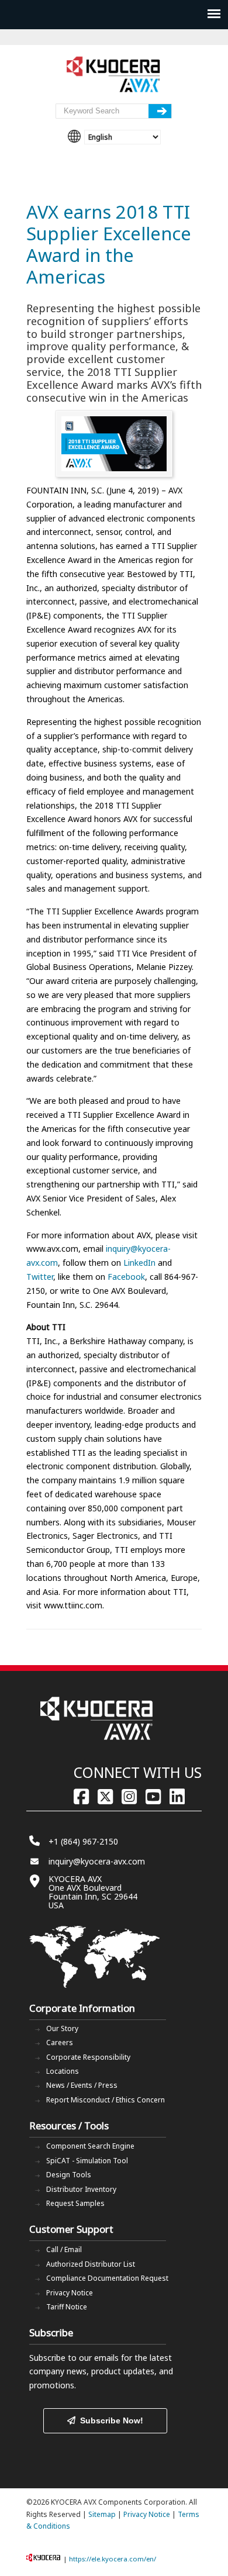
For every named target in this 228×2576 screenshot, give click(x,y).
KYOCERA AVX (114, 75)
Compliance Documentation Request (107, 2278)
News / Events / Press (82, 2085)
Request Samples (75, 2203)
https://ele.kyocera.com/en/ (113, 2559)
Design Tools (69, 2175)
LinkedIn (139, 1263)
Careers (60, 2043)
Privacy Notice (70, 2293)
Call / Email (64, 2249)
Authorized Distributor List (91, 2264)
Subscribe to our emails (74, 2358)
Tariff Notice (67, 2307)
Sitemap (102, 2514)
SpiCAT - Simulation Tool (87, 2161)
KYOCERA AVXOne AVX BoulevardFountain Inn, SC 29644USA (93, 1892)
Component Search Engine (90, 2146)
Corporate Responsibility (88, 2057)
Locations (63, 2071)
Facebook (126, 1277)
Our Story (62, 2028)
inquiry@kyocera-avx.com (97, 1861)
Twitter (40, 1277)
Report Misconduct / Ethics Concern (106, 2100)
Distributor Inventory (81, 2189)
